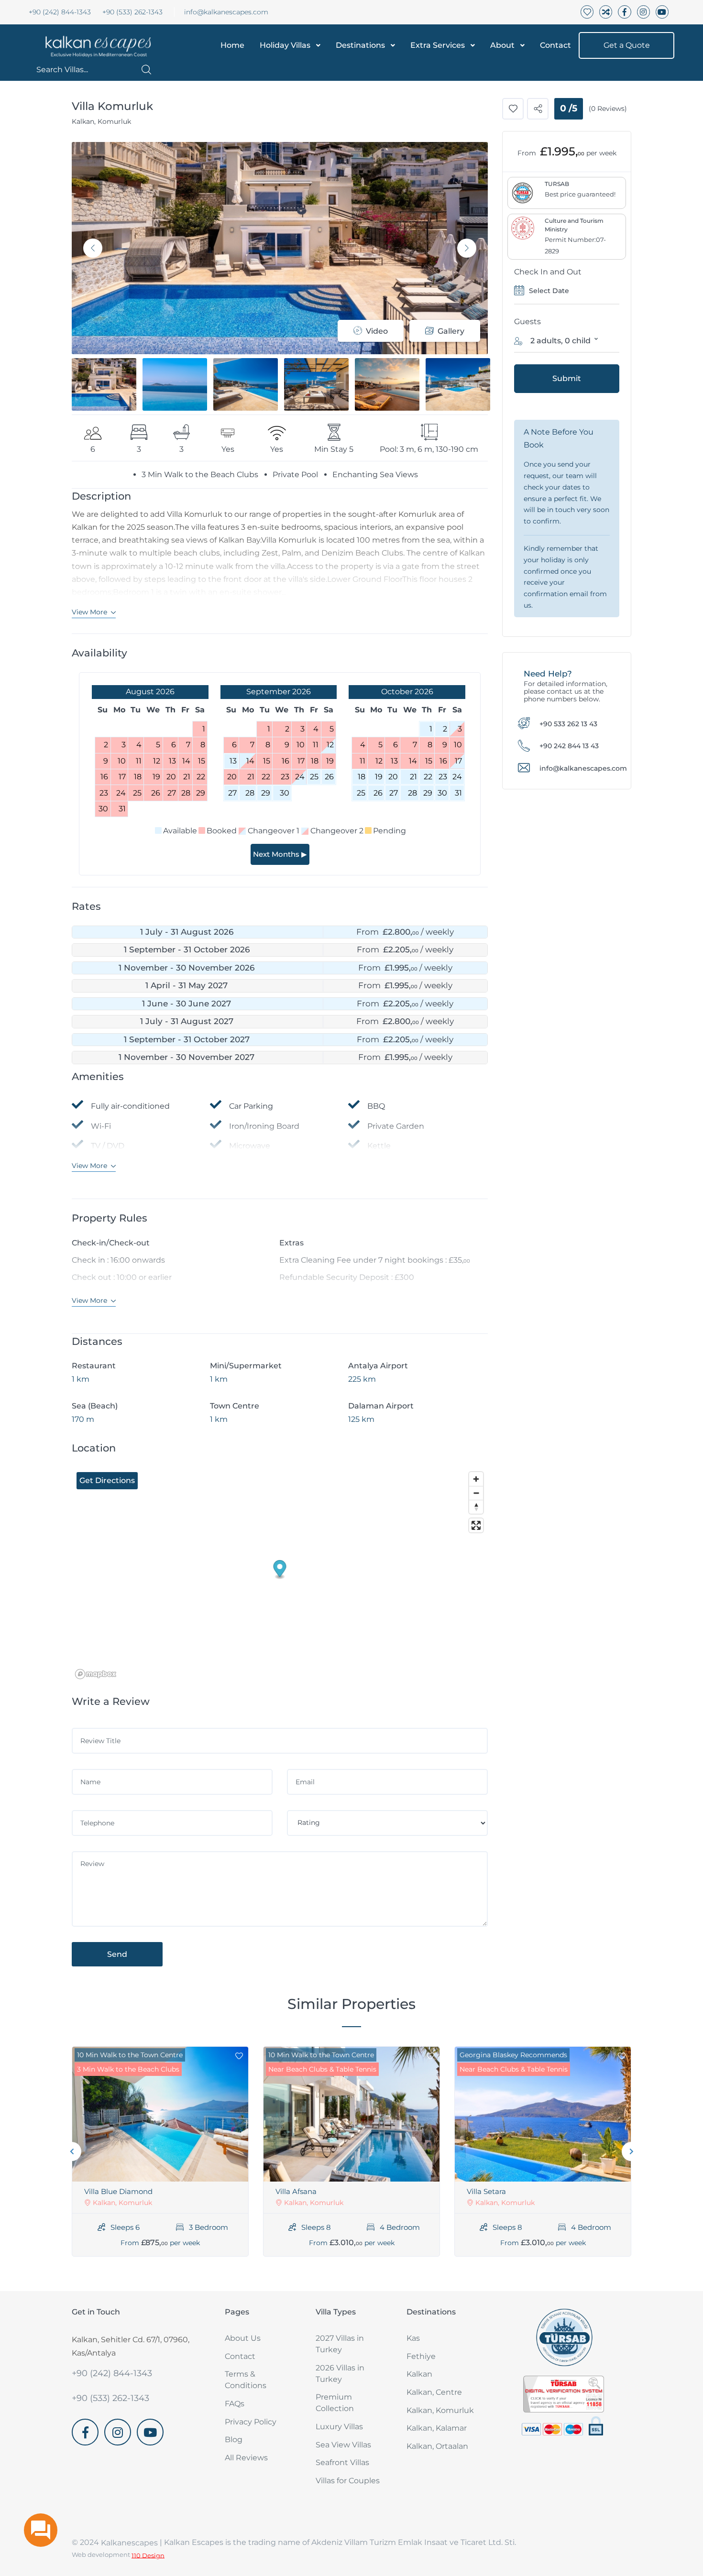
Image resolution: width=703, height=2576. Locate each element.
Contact (555, 45)
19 (379, 777)
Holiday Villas (285, 45)
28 (250, 793)
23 (443, 777)
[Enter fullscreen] (476, 1525)
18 (362, 777)
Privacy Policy (251, 2422)
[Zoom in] (476, 1479)
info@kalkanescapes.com (226, 12)
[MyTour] (95, 45)
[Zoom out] (476, 1493)
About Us (243, 2338)
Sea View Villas (343, 2445)
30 (285, 793)
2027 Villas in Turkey (340, 2344)
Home (232, 45)
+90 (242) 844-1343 (60, 12)
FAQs (235, 2404)
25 (314, 777)
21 (413, 777)
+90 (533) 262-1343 (132, 12)
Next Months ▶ (280, 854)
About (502, 45)
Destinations (360, 45)
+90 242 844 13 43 (569, 746)
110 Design (148, 2555)
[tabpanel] (160, 2151)
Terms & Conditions (246, 2380)
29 (266, 793)
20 (393, 777)
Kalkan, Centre (434, 2392)
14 (250, 761)
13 (233, 761)
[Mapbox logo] (96, 1674)
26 (329, 777)
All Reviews (246, 2458)
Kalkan (419, 2374)
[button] (94, 70)
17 (458, 761)
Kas (413, 2338)
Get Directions (107, 1480)
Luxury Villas (339, 2427)
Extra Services (438, 45)
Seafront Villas (342, 2462)
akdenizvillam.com (107, 2451)
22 (428, 777)
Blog (234, 2440)
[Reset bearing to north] (476, 1507)
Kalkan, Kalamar (437, 2428)
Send (117, 1954)
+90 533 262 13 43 (568, 723)
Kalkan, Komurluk (440, 2410)
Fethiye (421, 2356)
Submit (567, 378)
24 (300, 777)
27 (232, 793)
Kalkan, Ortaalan (437, 2446)
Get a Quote (627, 45)
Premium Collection (335, 2403)
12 (330, 745)
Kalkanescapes (129, 2543)
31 (458, 793)
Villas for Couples (348, 2481)
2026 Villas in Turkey (340, 2374)
